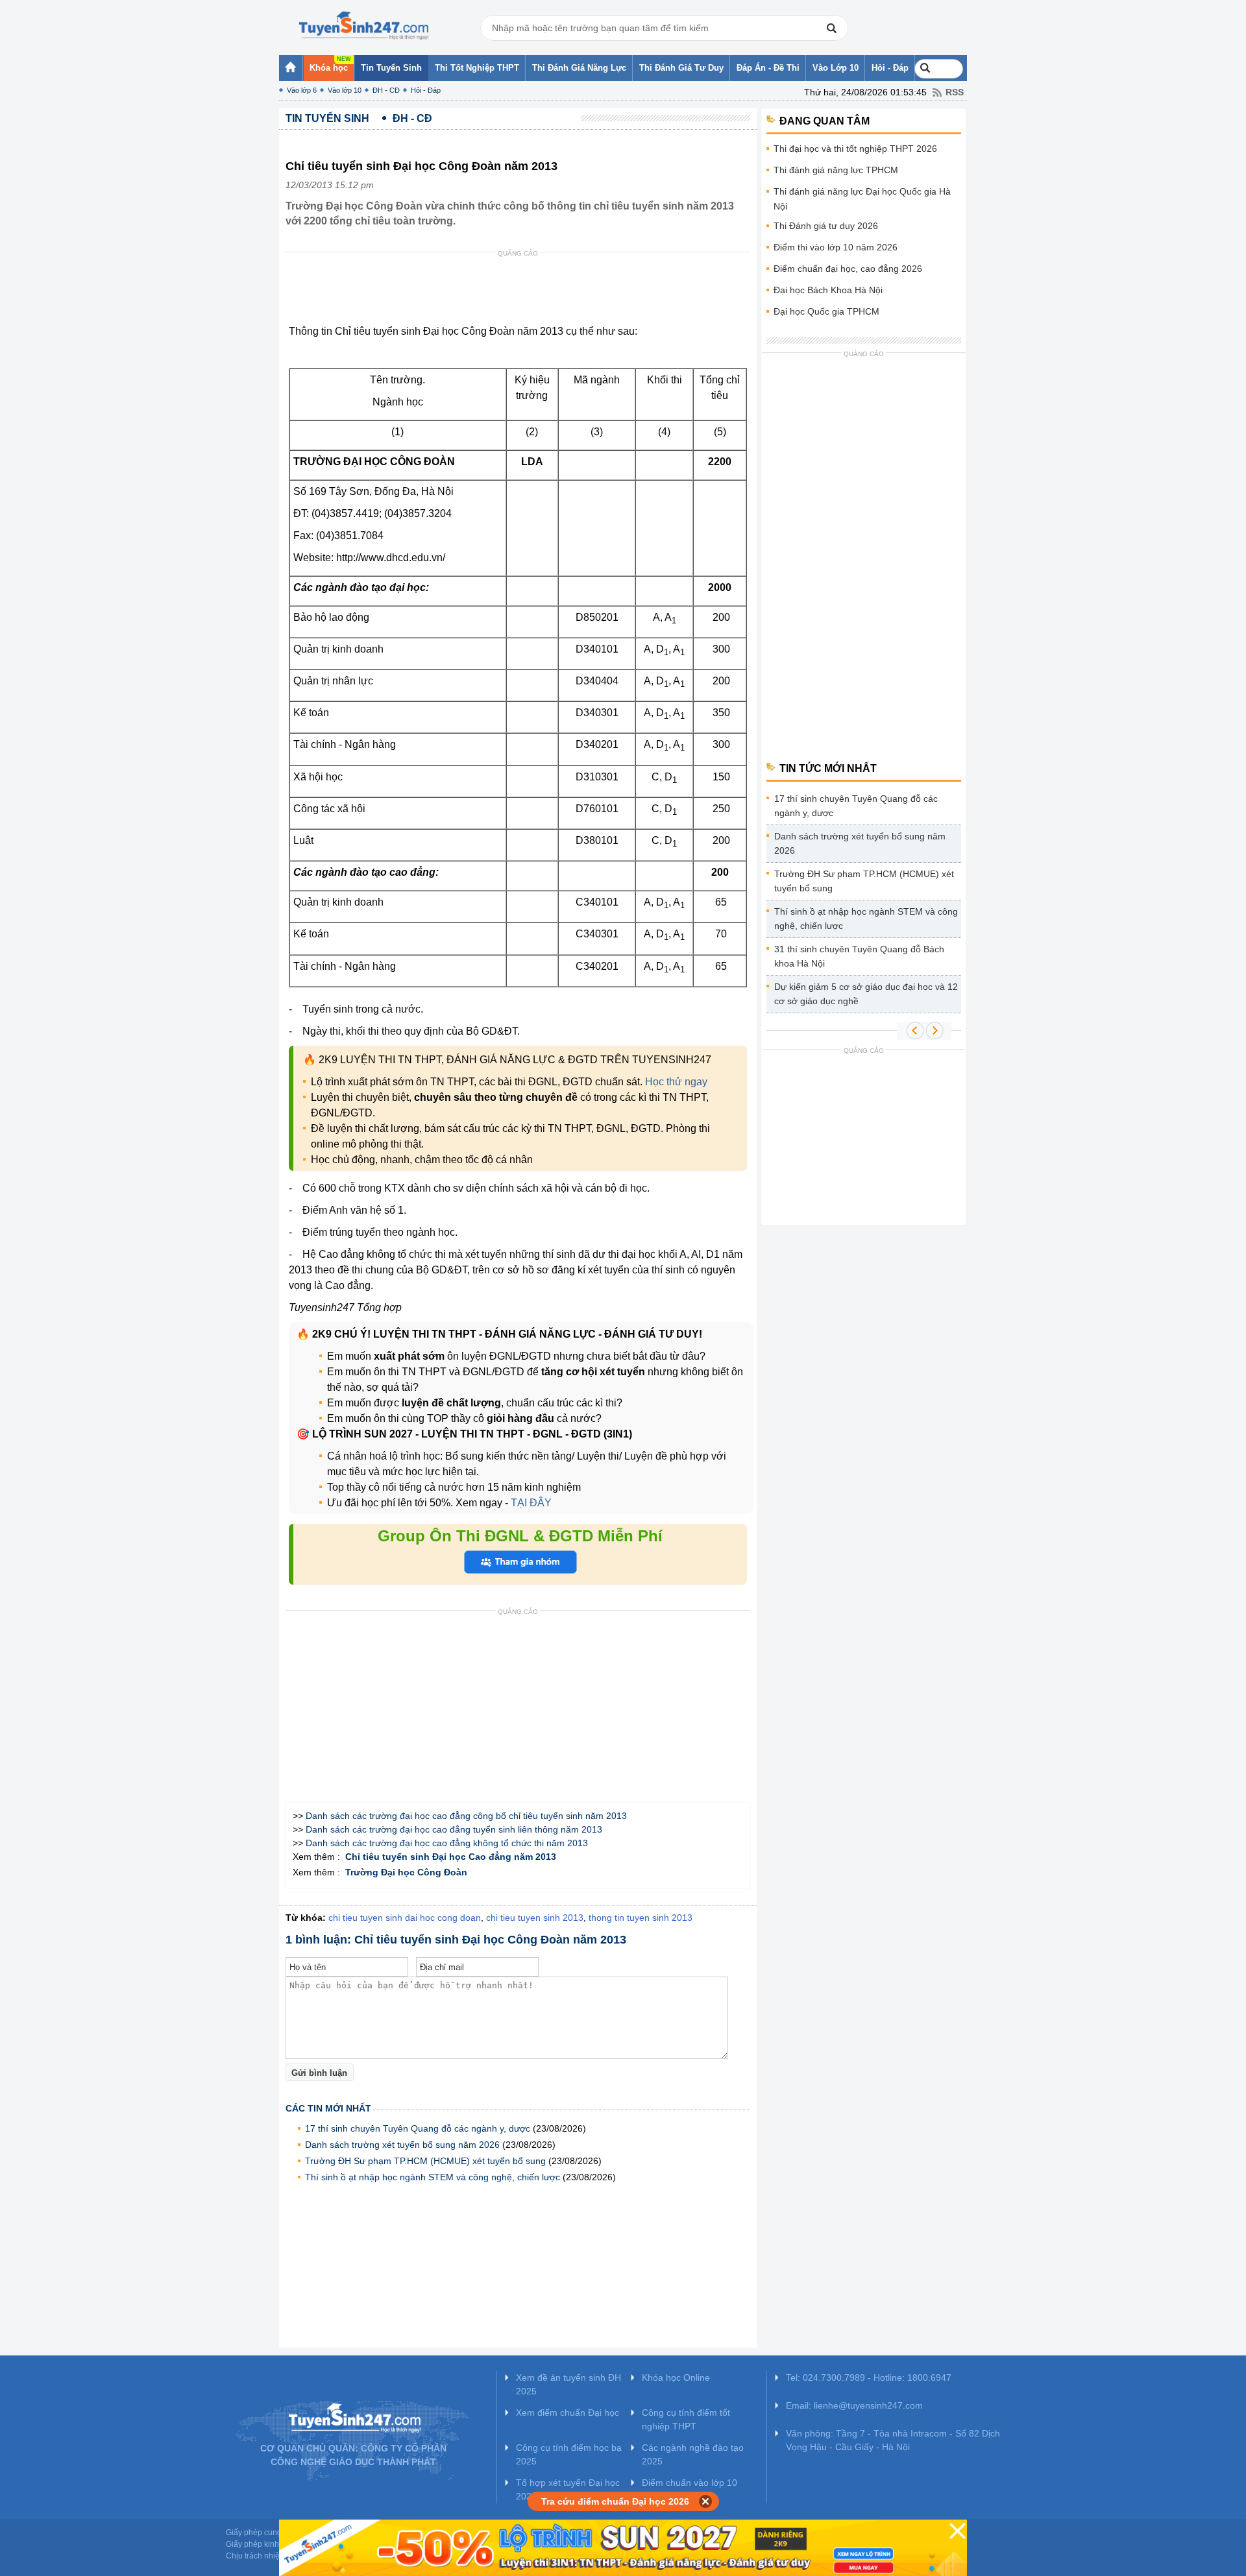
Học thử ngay (676, 1082)
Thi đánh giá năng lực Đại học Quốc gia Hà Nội (862, 199)
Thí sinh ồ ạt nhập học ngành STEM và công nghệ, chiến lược (433, 2177)
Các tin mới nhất (328, 2108)
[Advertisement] (522, 291)
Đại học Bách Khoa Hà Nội (828, 290)
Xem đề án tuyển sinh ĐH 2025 (568, 2384)
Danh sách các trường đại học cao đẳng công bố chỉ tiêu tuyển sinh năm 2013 (466, 1816)
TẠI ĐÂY (530, 1503)
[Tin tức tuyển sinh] (363, 26)
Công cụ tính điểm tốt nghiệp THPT (686, 2419)
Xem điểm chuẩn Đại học (568, 2413)
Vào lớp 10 (345, 90)
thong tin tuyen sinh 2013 (641, 1918)
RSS (955, 92)
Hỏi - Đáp (426, 90)
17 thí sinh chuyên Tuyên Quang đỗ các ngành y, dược (418, 2128)
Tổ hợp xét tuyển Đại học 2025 (568, 2489)
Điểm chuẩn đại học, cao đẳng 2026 (848, 269)
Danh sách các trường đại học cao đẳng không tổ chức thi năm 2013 (447, 1843)
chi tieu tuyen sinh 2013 (535, 1918)
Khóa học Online (676, 2377)
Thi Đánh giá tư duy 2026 (826, 226)
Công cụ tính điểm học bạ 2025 (569, 2454)
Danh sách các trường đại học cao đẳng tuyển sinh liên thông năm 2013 (454, 1829)
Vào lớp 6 (302, 90)
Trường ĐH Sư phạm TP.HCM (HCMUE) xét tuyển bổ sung (425, 2161)
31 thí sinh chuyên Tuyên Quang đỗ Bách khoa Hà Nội (859, 956)
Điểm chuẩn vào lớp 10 (690, 2483)
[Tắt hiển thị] (706, 2501)
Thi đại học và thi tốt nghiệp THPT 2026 (855, 149)
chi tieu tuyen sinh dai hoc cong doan (405, 1918)
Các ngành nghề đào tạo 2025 (693, 2454)
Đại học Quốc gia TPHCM (826, 311)
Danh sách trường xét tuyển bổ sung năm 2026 (402, 2145)
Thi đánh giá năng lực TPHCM (836, 170)
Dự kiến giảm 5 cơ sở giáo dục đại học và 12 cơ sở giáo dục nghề (866, 994)
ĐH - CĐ (386, 90)
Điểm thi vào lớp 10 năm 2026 (836, 247)
